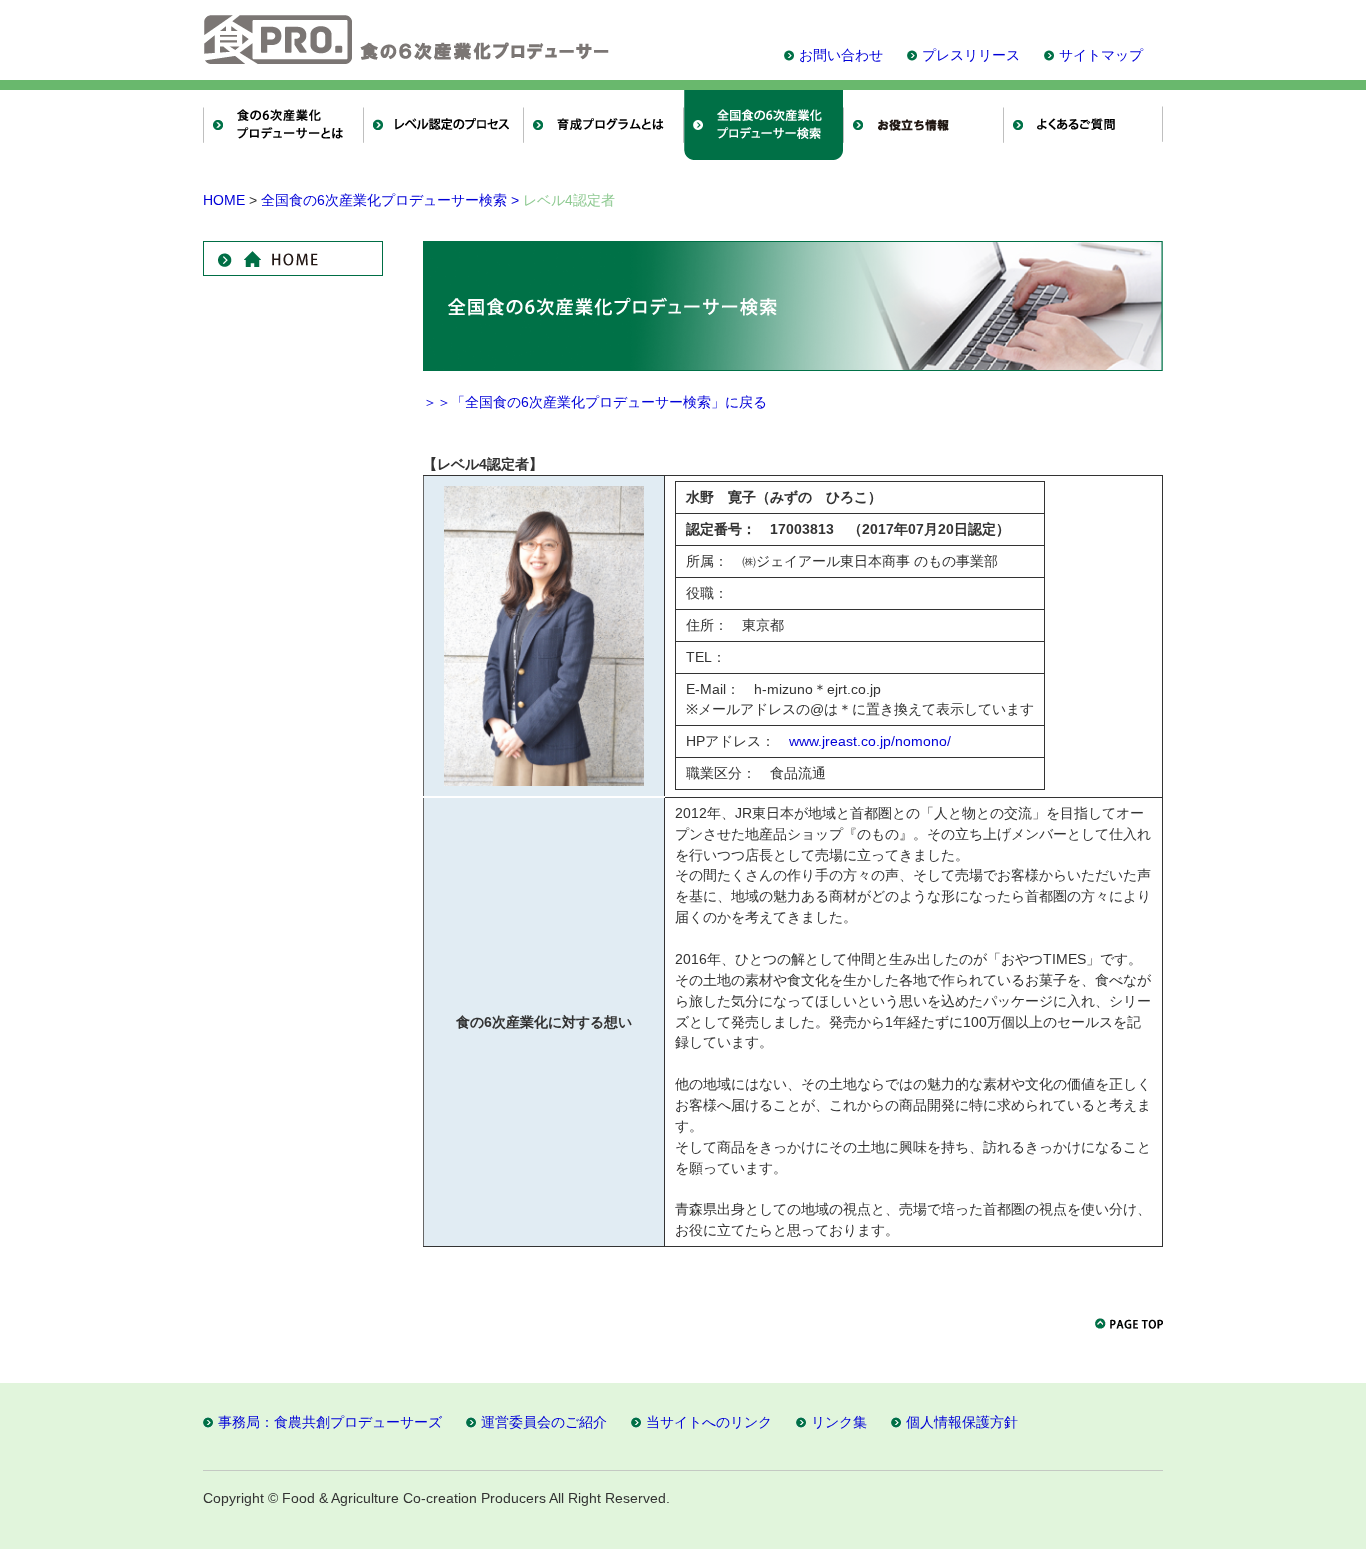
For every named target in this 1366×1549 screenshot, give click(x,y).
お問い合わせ (841, 55)
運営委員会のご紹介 (544, 1422)
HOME (224, 200)
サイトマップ (1101, 55)
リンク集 (839, 1422)
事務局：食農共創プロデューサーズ (330, 1422)
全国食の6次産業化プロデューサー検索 (390, 200)
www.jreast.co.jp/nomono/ (870, 741)
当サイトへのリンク (709, 1422)
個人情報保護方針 (962, 1422)
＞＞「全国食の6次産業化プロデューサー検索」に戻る (595, 402)
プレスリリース (971, 55)
